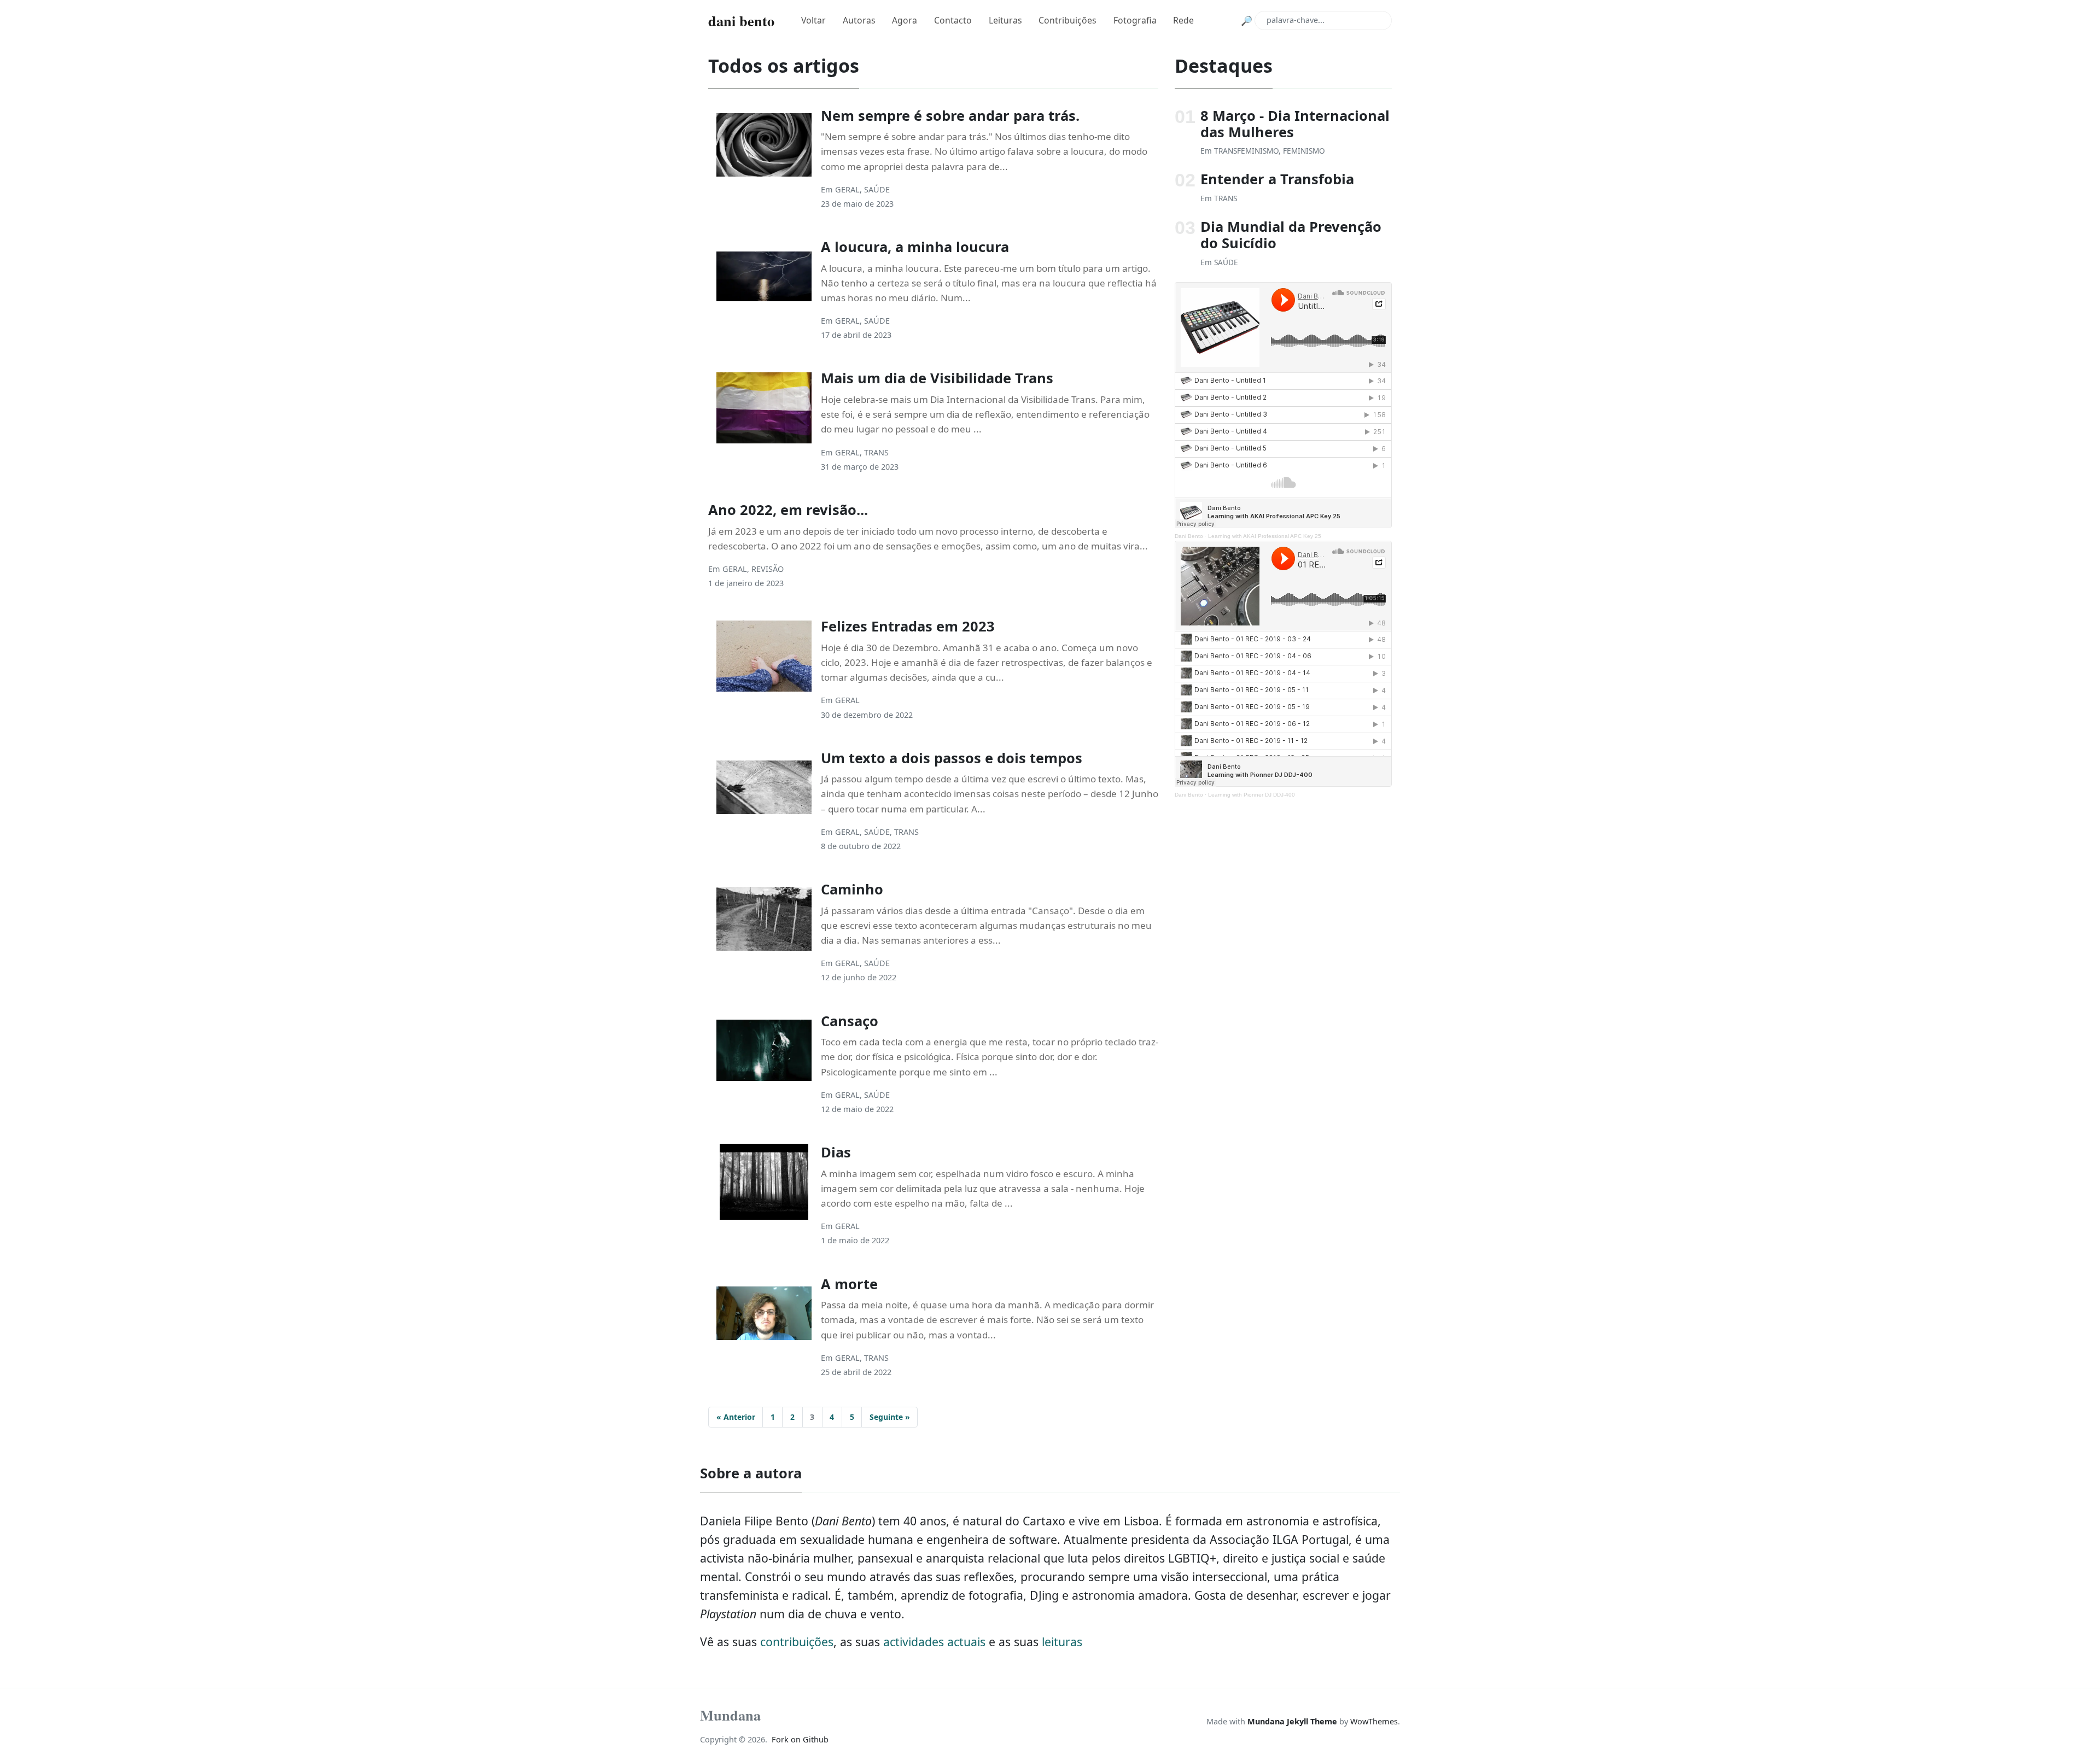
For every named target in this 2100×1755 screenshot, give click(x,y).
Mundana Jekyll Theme (1293, 1721)
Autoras (859, 20)
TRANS (876, 452)
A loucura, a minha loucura (915, 247)
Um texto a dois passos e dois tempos (952, 758)
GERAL (847, 189)
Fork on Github (800, 1739)
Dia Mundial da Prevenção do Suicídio (1291, 235)
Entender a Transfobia (1277, 179)
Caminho (852, 889)
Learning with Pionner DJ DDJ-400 (1252, 795)
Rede (1183, 20)
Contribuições (1067, 20)
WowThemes (1374, 1721)
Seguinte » (890, 1417)
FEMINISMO (1304, 151)
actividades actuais (934, 1642)
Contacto (953, 20)
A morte (849, 1284)
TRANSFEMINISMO (1246, 151)
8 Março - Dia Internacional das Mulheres (1295, 124)
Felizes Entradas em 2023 (908, 626)
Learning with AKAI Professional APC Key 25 (1265, 536)
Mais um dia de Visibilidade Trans (937, 378)
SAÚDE (877, 189)
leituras (1062, 1642)
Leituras (1005, 20)
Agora (905, 20)
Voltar (813, 20)
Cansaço (850, 1021)
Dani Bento (1189, 536)
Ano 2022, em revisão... (788, 510)
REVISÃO (768, 569)
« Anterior (736, 1417)
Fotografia (1135, 20)
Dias (836, 1152)
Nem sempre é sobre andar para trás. (950, 115)
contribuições (797, 1642)
